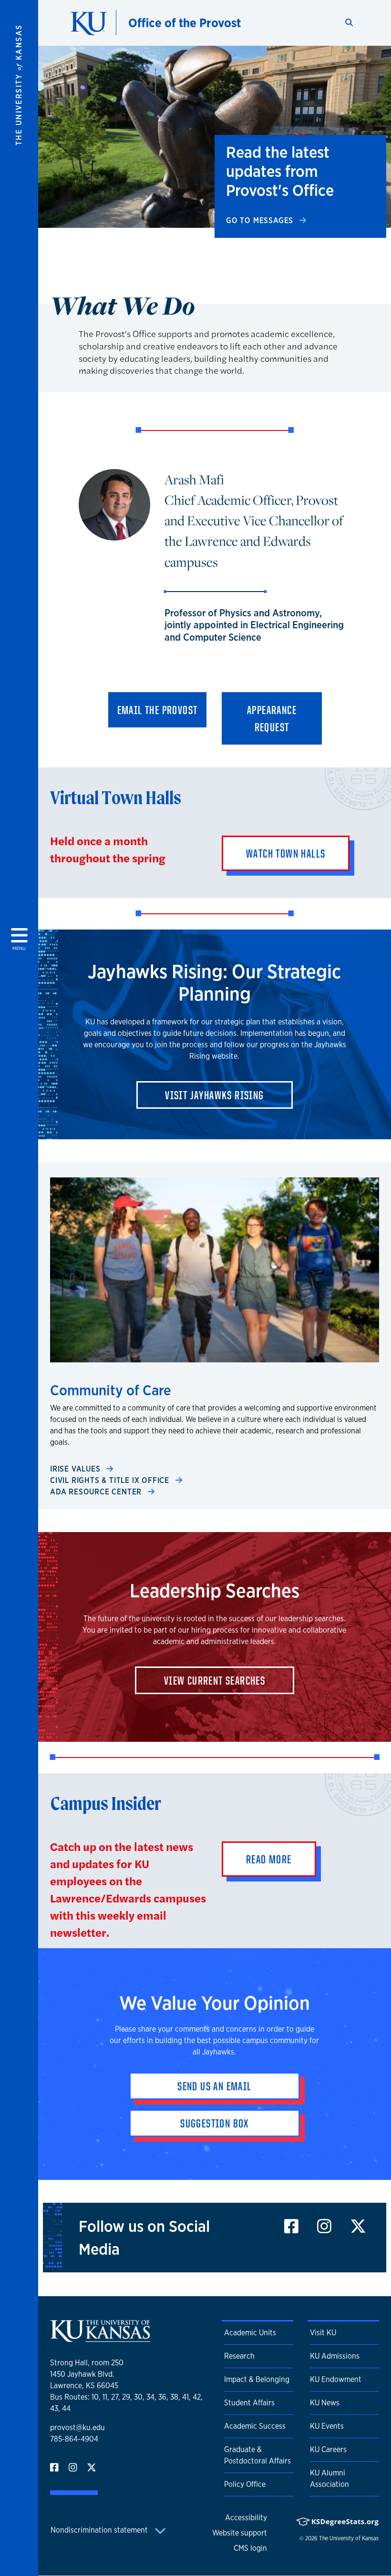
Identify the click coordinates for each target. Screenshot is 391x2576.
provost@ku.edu (77, 2428)
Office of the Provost (185, 23)
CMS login (250, 2548)
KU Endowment (336, 2379)
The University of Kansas (349, 2538)
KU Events (327, 2426)
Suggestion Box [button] (215, 2123)
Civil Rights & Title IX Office (111, 1480)
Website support (240, 2533)
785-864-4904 (74, 2439)
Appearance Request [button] (272, 718)
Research (239, 2356)
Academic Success (255, 2426)
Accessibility (246, 2518)
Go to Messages (261, 220)
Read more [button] (269, 1859)
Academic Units (250, 2333)
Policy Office (245, 2484)
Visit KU (323, 2333)
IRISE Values (76, 1469)
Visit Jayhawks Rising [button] (214, 1095)
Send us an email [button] (214, 2086)
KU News (325, 2403)
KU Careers (328, 2449)
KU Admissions (335, 2356)
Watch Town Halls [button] (286, 853)
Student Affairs (249, 2403)
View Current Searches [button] (215, 1680)
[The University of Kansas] (100, 2338)
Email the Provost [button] (158, 710)
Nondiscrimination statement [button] (100, 2530)
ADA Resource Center (97, 1492)
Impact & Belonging (257, 2379)
